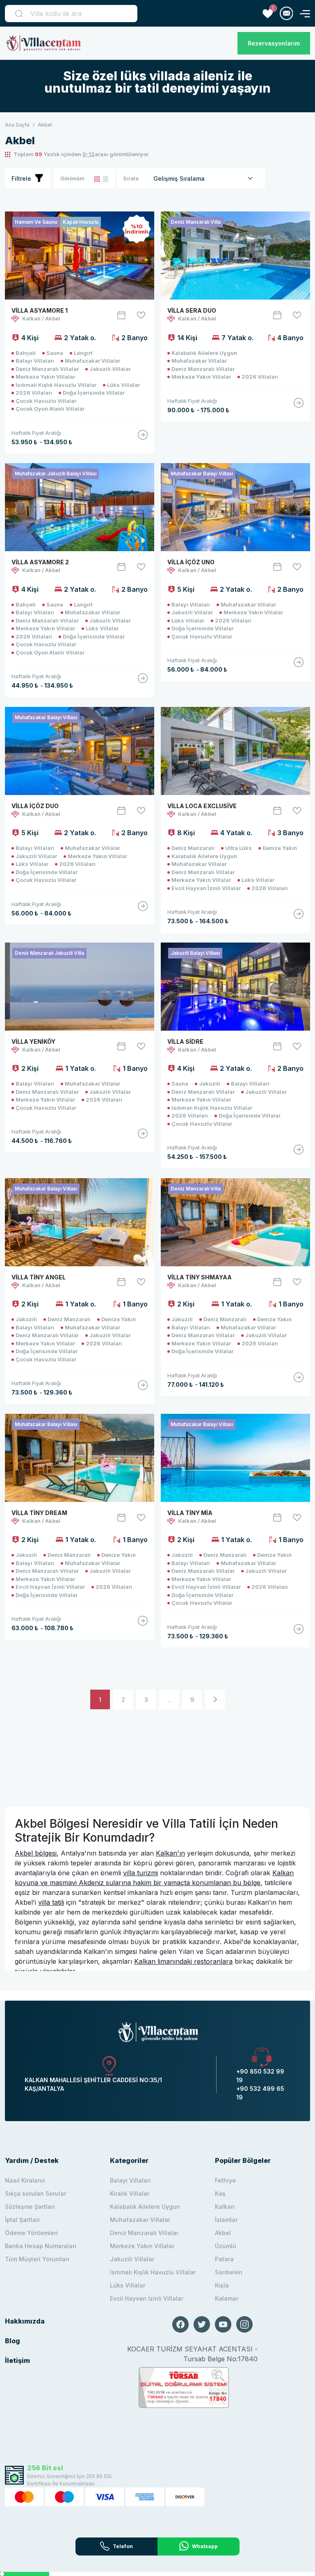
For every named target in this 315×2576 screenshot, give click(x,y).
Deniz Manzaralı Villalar (144, 2233)
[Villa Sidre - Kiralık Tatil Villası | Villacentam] (299, 1153)
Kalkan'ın (170, 1853)
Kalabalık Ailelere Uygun (145, 2207)
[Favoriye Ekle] (141, 315)
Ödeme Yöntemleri (31, 2233)
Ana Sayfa (17, 125)
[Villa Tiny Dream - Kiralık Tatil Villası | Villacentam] (143, 1624)
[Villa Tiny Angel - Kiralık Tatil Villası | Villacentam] (143, 1388)
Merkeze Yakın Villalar (142, 2246)
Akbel (223, 2233)
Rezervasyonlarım (274, 43)
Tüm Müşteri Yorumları (37, 2259)
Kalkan (225, 2207)
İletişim (17, 2360)
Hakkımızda (25, 2321)
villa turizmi (140, 1873)
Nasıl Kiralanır (25, 2180)
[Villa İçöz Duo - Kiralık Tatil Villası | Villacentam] (143, 909)
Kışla (222, 2285)
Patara (224, 2259)
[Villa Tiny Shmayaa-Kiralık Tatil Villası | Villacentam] (299, 1381)
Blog (13, 2341)
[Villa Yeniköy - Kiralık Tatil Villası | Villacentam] (143, 1137)
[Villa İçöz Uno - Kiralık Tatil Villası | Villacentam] (299, 666)
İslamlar (226, 2220)
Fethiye (225, 2180)
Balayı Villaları (130, 2180)
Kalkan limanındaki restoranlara (183, 1961)
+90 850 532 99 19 (260, 2076)
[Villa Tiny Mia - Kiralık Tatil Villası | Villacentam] (299, 1632)
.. (169, 1700)
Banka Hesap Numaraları (41, 2246)
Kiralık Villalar (130, 2193)
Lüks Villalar (128, 2285)
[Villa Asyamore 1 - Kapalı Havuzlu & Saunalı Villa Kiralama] (143, 438)
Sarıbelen (229, 2272)
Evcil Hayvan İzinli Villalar (147, 2298)
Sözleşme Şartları (30, 2207)
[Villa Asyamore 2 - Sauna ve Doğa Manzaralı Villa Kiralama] (143, 681)
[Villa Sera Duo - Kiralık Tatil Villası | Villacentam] (299, 406)
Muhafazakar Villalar (140, 2220)
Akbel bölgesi (36, 1853)
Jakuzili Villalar (132, 2259)
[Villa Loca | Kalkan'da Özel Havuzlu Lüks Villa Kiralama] (235, 751)
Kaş (220, 2193)
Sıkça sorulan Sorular (35, 2193)
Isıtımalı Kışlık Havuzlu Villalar (153, 2272)
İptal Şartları (22, 2220)
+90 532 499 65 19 (260, 2093)
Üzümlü (226, 2246)
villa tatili (51, 1902)
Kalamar (227, 2298)
